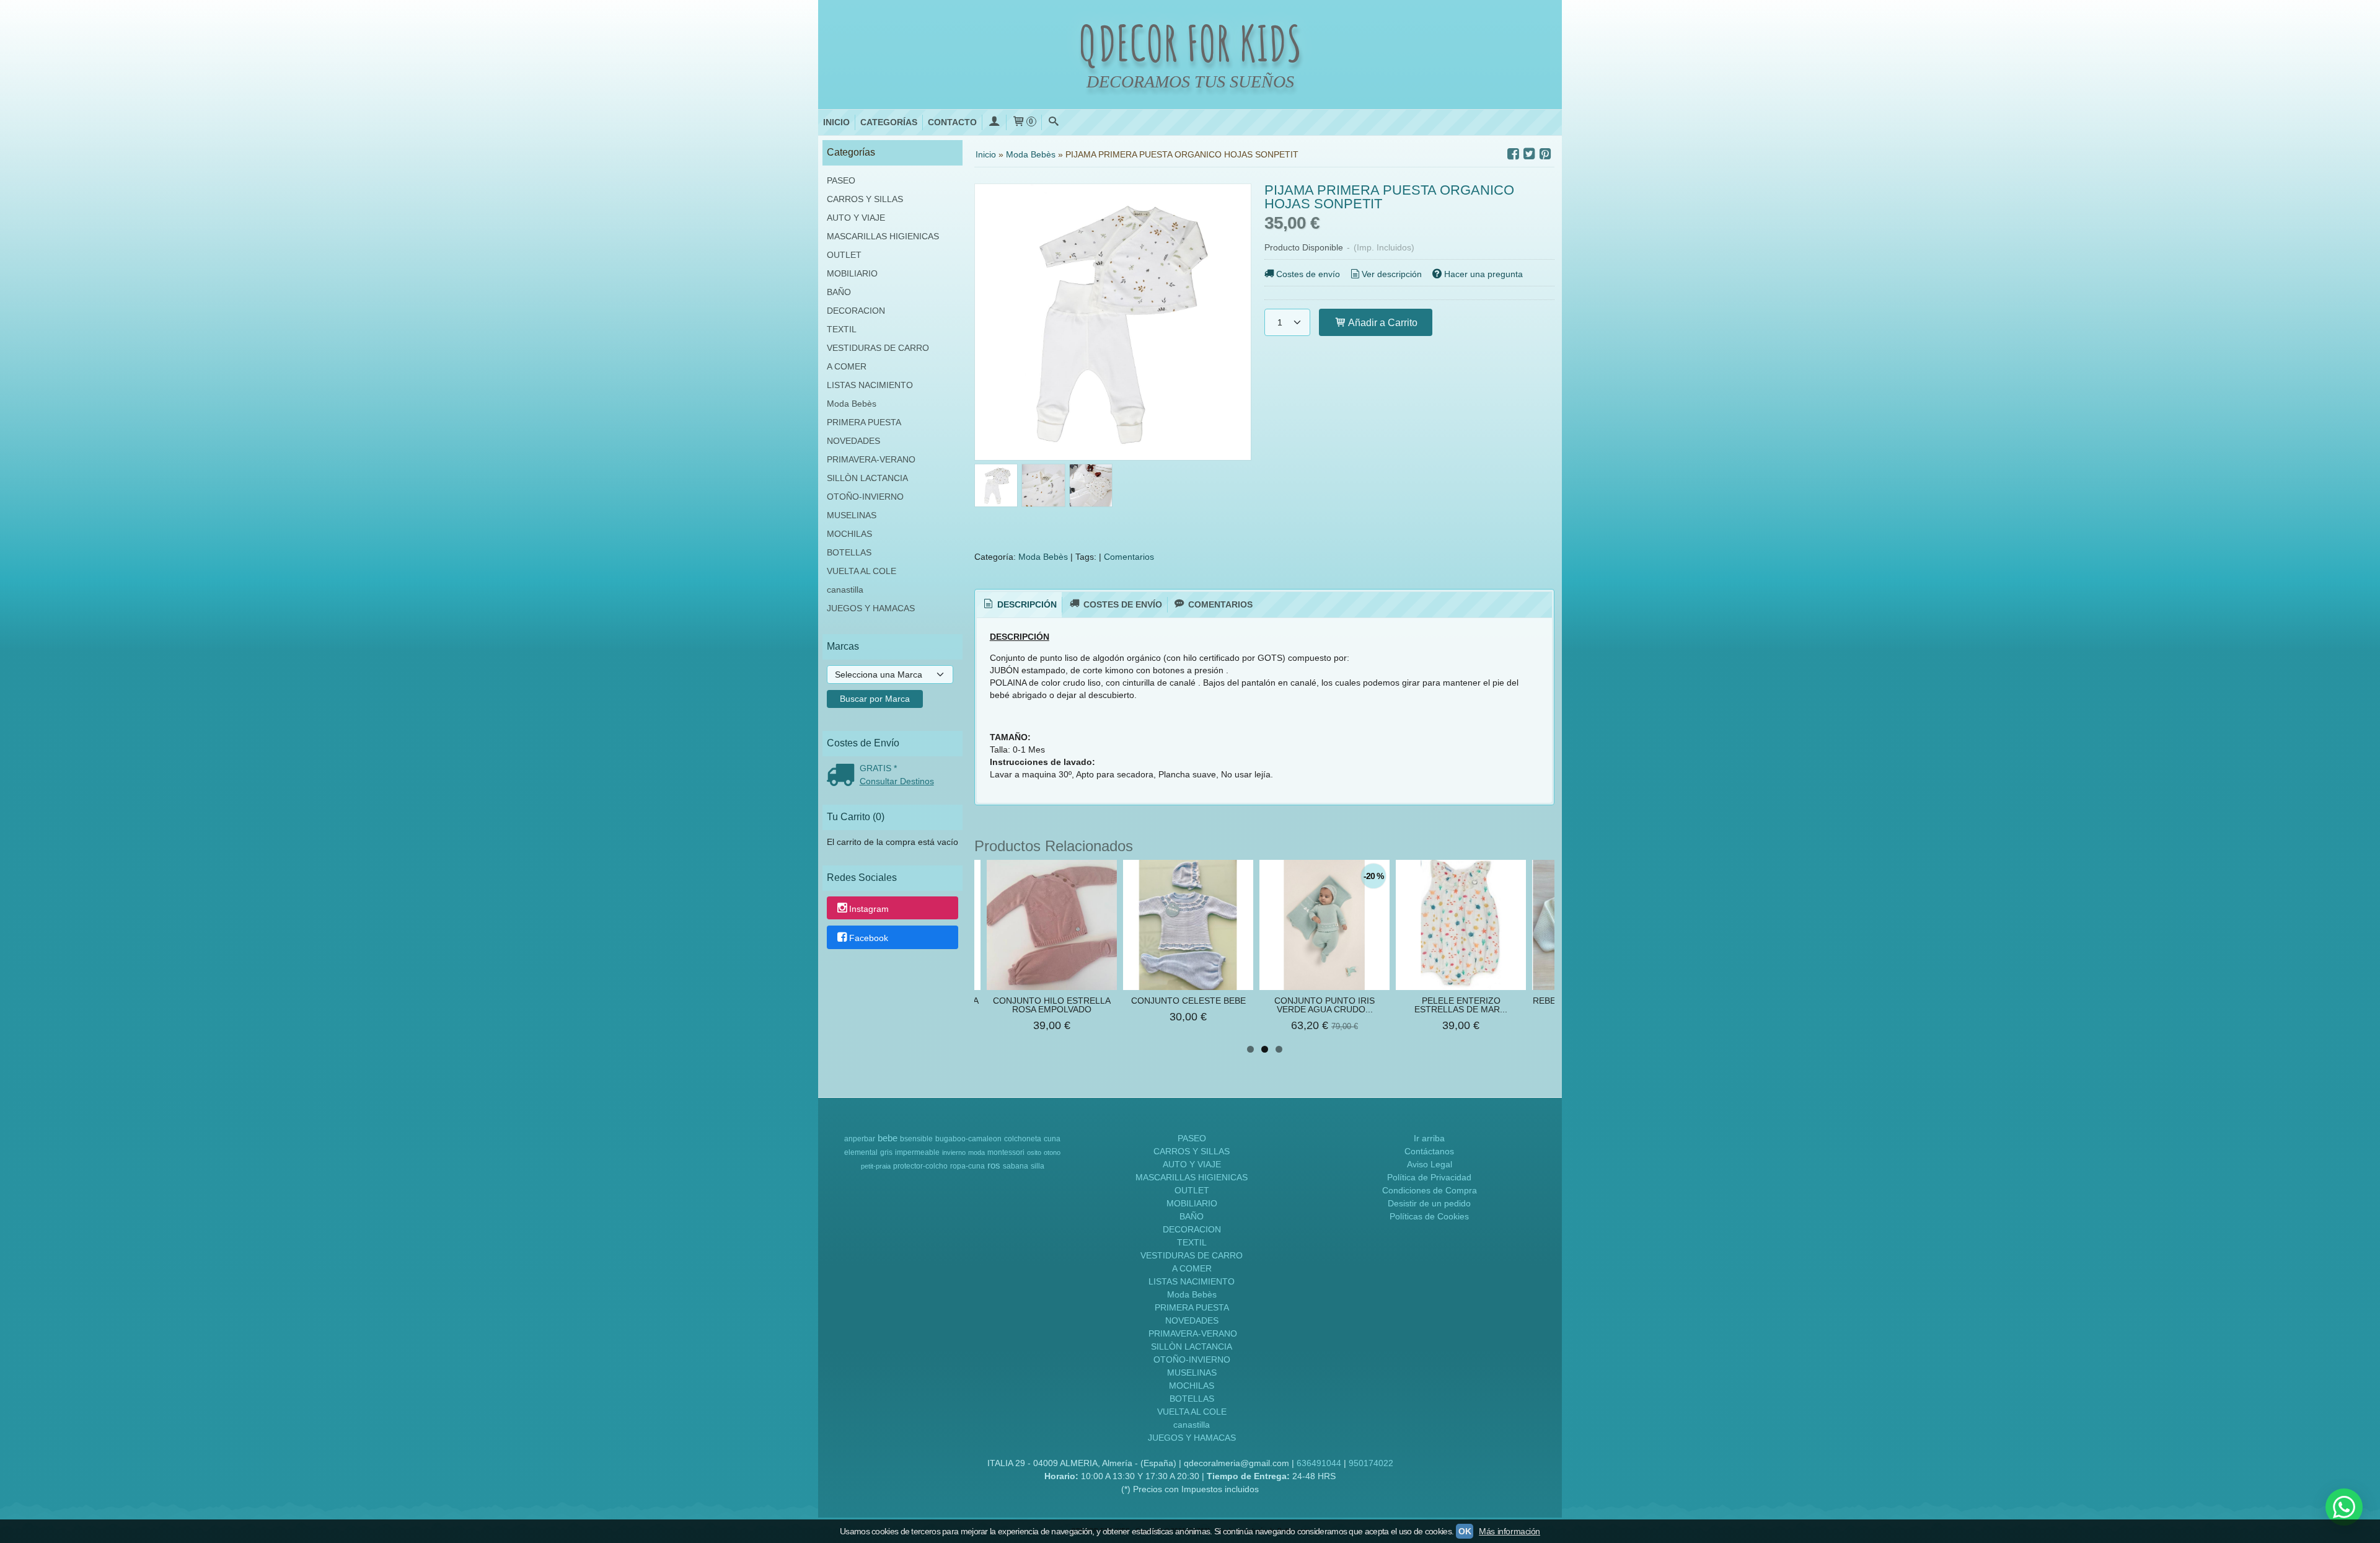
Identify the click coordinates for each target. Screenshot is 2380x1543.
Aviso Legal (1430, 1164)
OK (1465, 1531)
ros (994, 1165)
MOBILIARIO (852, 273)
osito (1034, 1152)
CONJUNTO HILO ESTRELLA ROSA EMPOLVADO (1052, 1005)
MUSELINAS (852, 515)
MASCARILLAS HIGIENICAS (883, 236)
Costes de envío (1308, 274)
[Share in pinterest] (1545, 154)
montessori (1006, 1152)
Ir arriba (1429, 1138)
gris (886, 1152)
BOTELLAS (849, 552)
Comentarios (1129, 557)
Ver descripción (1392, 274)
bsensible (916, 1139)
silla (1038, 1166)
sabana (1016, 1166)
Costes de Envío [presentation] (1122, 604)
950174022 (1371, 1463)
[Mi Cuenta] (994, 122)
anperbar (860, 1139)
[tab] (1020, 605)
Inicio (836, 122)
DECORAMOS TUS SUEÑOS (1190, 82)
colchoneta (1023, 1139)
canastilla (845, 590)
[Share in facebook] (1513, 154)
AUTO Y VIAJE (856, 218)
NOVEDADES (853, 441)
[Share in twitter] (1529, 154)
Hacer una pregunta (1483, 274)
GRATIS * (878, 768)
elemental (861, 1152)
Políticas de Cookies (1429, 1216)
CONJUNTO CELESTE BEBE (1188, 1001)
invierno (954, 1152)
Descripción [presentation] (1026, 604)
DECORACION (856, 311)
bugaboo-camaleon (968, 1139)
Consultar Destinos (897, 781)
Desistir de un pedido (1429, 1203)
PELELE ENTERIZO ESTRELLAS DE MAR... (1461, 1005)
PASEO (841, 180)
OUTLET (844, 255)
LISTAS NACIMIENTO (870, 385)
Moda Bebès (852, 404)
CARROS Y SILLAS (865, 199)
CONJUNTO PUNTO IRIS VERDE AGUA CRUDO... (1324, 1005)
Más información (1510, 1531)
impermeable (917, 1152)
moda (976, 1152)
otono (1052, 1152)
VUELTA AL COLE (862, 571)
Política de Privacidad (1429, 1177)
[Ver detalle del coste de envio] (843, 776)
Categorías (889, 122)
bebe (888, 1138)
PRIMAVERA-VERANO (871, 459)
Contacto (952, 122)
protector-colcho (920, 1166)
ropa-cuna (967, 1166)
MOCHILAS (849, 534)
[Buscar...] (1054, 122)
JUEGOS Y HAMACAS (871, 608)
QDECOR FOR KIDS (1190, 43)
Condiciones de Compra (1430, 1190)
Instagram (869, 909)
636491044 (1319, 1463)
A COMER (847, 366)
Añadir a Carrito (1382, 322)
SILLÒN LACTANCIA (867, 478)
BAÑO (839, 292)
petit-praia (876, 1166)
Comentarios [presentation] (1219, 604)
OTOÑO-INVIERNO (865, 497)
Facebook (869, 938)
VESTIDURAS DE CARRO (878, 348)
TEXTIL (842, 329)
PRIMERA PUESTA (864, 422)
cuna (1052, 1139)
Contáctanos (1429, 1151)
